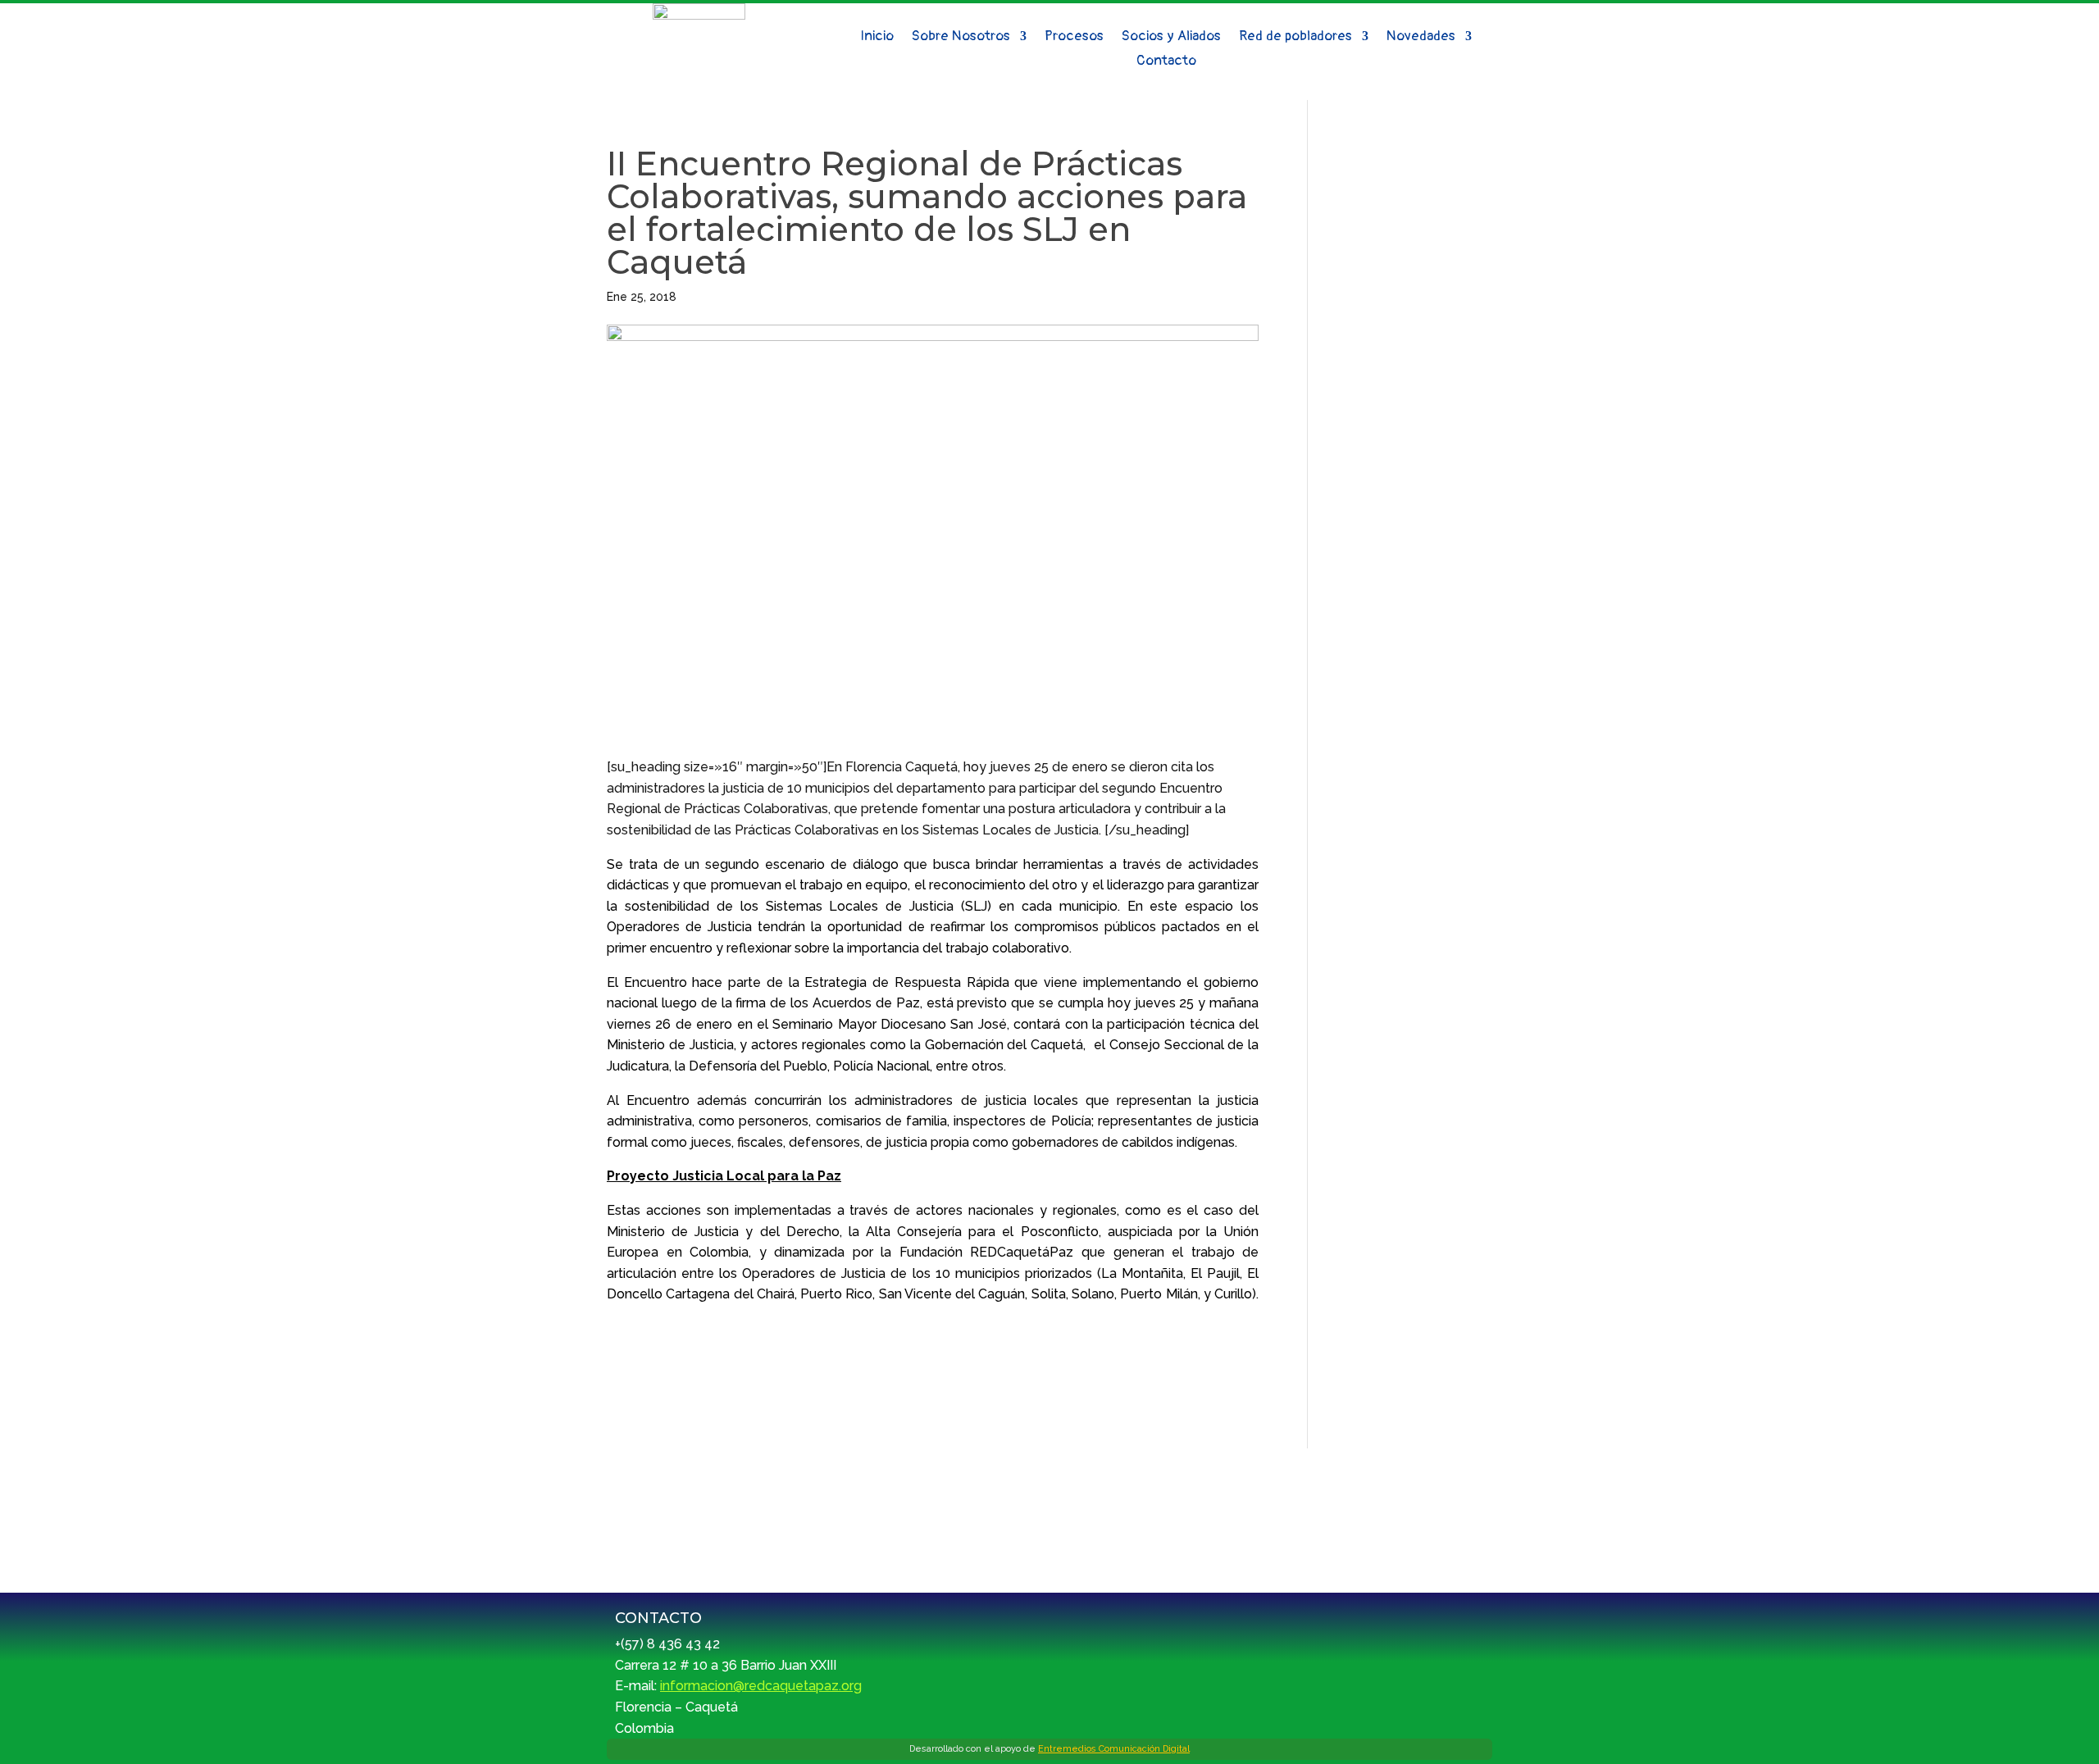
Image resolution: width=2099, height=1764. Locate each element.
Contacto (1166, 62)
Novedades (1421, 37)
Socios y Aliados (1171, 37)
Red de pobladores (1295, 37)
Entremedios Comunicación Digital (1114, 1749)
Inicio (877, 37)
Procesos (1074, 37)
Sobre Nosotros (961, 37)
